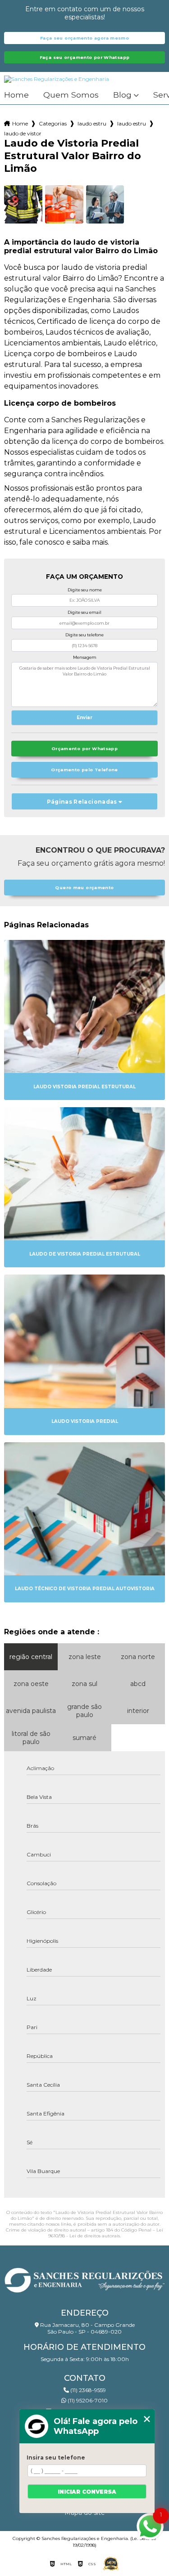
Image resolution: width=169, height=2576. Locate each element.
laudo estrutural (92, 123)
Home (16, 95)
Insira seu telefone (56, 2457)
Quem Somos (71, 95)
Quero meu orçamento (84, 888)
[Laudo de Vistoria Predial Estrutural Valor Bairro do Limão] (23, 204)
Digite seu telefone (84, 635)
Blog (122, 95)
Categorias (53, 123)
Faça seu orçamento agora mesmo (84, 38)
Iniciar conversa (87, 2492)
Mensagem (85, 657)
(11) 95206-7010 (87, 2400)
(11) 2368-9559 (87, 2390)
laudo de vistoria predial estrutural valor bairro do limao (23, 133)
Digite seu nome (85, 590)
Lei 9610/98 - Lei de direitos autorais (106, 2233)
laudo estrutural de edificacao (132, 123)
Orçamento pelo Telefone (84, 770)
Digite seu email (84, 612)
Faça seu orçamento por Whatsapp (85, 57)
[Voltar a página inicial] (84, 2278)
